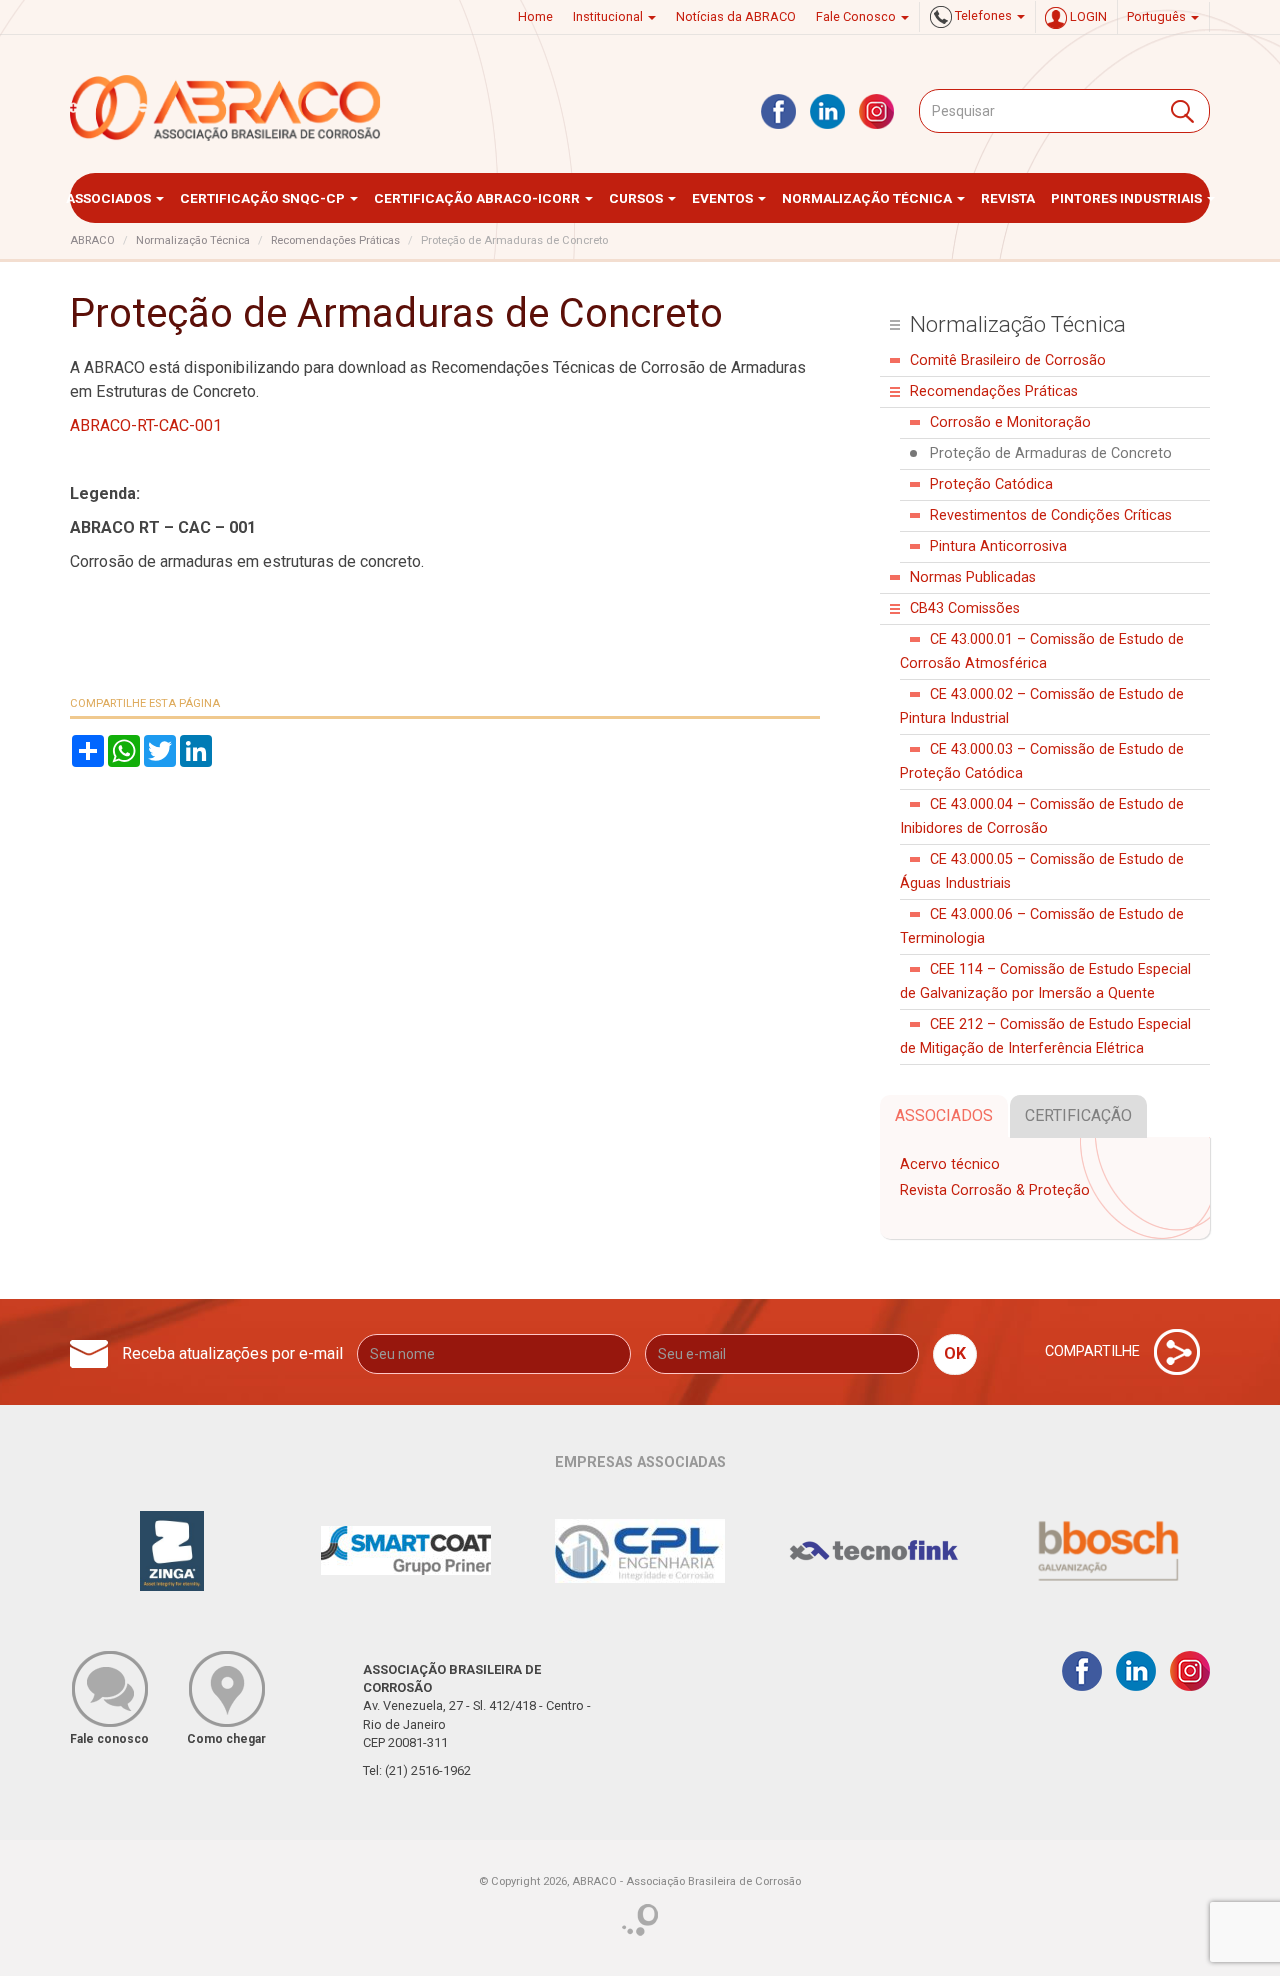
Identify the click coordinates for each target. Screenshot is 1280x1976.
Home (535, 16)
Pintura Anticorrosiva (998, 546)
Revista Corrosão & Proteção (995, 1190)
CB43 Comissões (965, 608)
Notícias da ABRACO (736, 16)
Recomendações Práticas (335, 240)
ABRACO (92, 240)
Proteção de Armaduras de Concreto (1051, 453)
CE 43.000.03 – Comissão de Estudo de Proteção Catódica (1042, 761)
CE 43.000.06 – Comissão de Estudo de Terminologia (1042, 926)
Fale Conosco (857, 16)
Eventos (724, 198)
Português (1158, 16)
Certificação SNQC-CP (264, 198)
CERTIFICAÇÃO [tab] (1078, 1115)
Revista (1008, 198)
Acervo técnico (950, 1164)
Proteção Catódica (991, 484)
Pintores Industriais (1128, 198)
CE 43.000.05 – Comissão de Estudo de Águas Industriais (1042, 871)
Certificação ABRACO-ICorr (478, 198)
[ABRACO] (226, 108)
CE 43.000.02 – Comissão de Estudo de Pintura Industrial (1042, 706)
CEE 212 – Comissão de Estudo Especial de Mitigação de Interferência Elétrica (1045, 1036)
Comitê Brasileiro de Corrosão (1008, 360)
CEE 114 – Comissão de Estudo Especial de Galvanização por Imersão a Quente (1045, 981)
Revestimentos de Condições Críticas (1051, 515)
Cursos (637, 198)
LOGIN (1087, 16)
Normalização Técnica (868, 198)
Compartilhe (1094, 1350)
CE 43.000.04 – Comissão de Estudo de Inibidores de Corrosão (1042, 816)
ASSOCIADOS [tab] (944, 1115)
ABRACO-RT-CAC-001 (146, 425)
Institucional (609, 16)
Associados (110, 198)
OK (955, 1353)
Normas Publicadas (973, 577)
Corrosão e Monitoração (1010, 422)
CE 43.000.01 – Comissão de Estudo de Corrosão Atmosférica (1042, 651)
